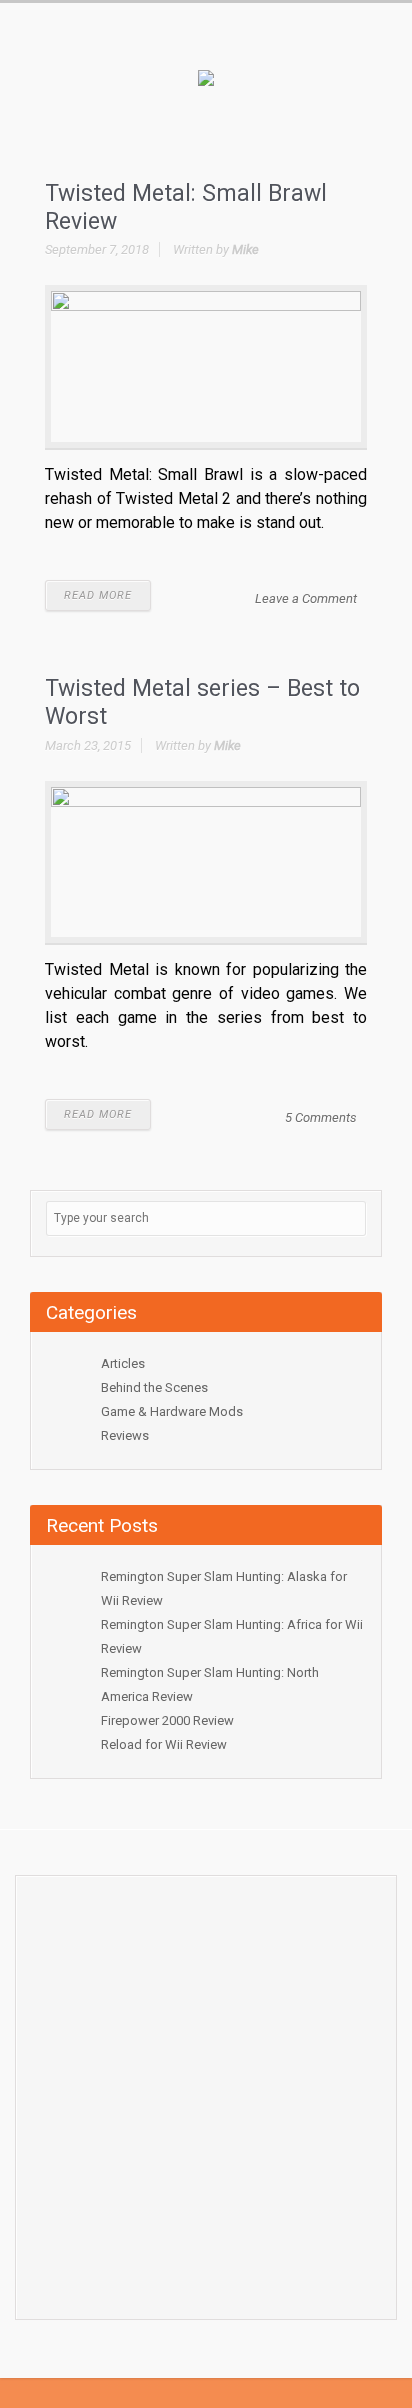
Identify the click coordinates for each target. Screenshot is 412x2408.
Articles (123, 1363)
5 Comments (321, 1117)
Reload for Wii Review (164, 1744)
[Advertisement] (206, 2092)
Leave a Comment (306, 598)
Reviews (125, 1435)
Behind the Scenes (154, 1387)
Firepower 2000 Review (167, 1720)
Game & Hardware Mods (172, 1411)
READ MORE (98, 595)
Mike (245, 249)
